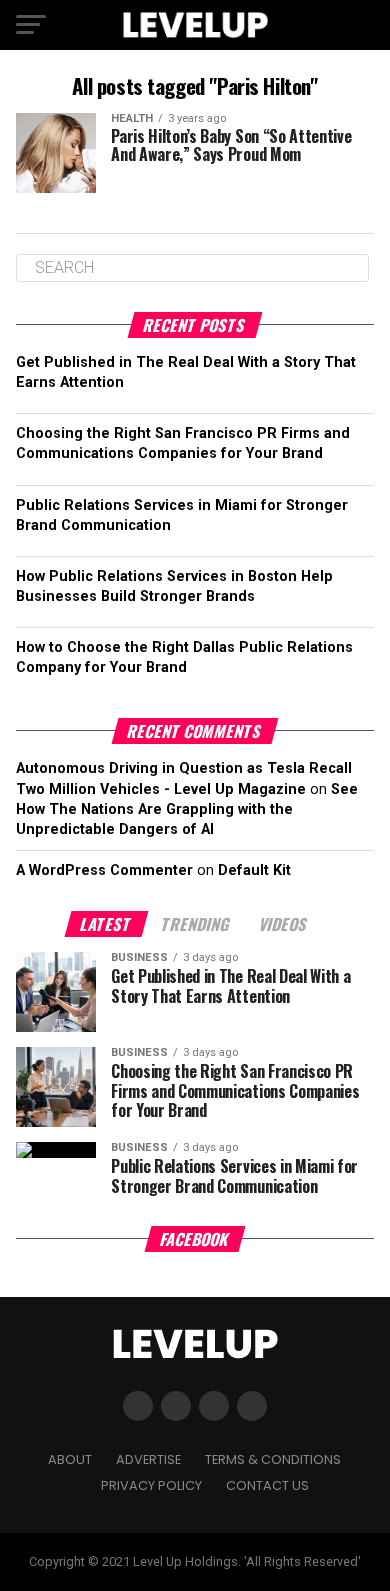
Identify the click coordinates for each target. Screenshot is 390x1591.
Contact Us (267, 1485)
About (70, 1459)
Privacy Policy (151, 1485)
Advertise (148, 1459)
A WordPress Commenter (104, 870)
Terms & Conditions (273, 1459)
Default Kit (254, 870)
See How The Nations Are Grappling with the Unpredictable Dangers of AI (187, 809)
